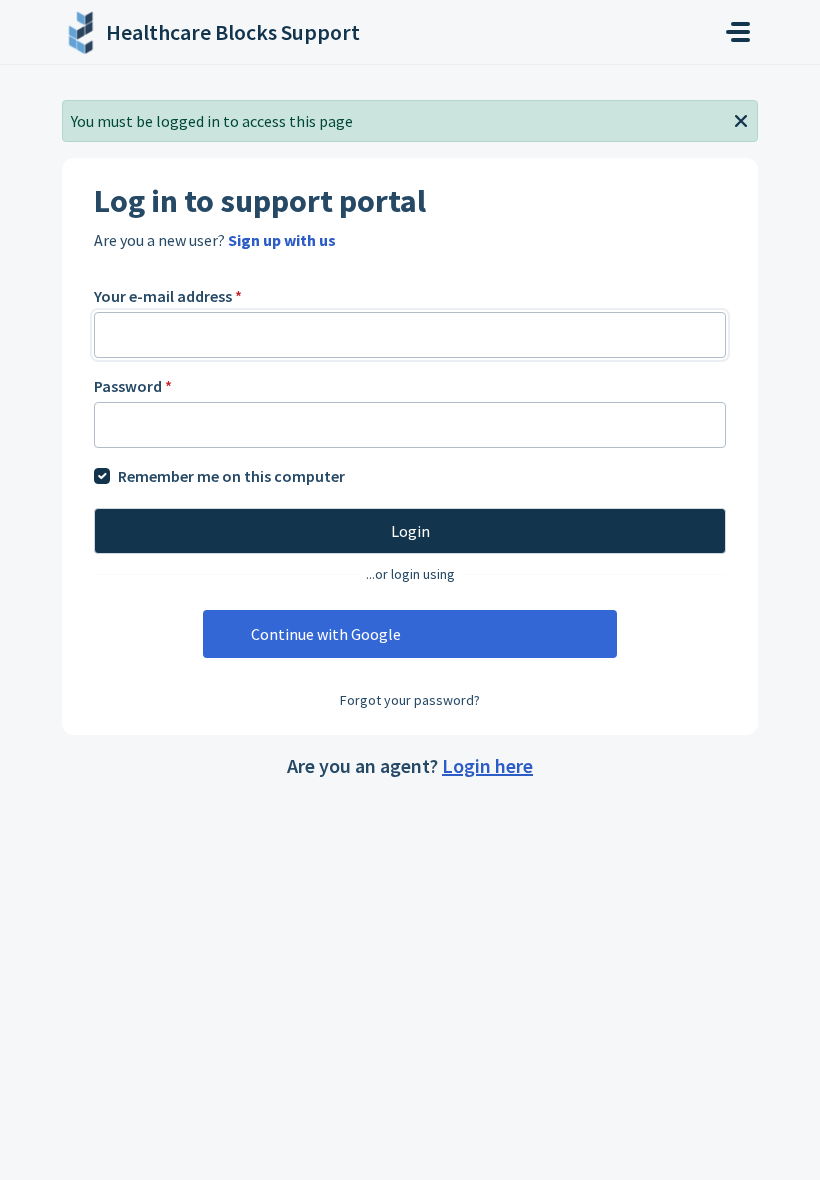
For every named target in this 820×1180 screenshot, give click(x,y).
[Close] (741, 119)
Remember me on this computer (231, 476)
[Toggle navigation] (738, 32)
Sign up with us (282, 240)
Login (410, 531)
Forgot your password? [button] (410, 700)
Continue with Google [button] (326, 634)
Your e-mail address (168, 296)
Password (133, 386)
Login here (487, 765)
